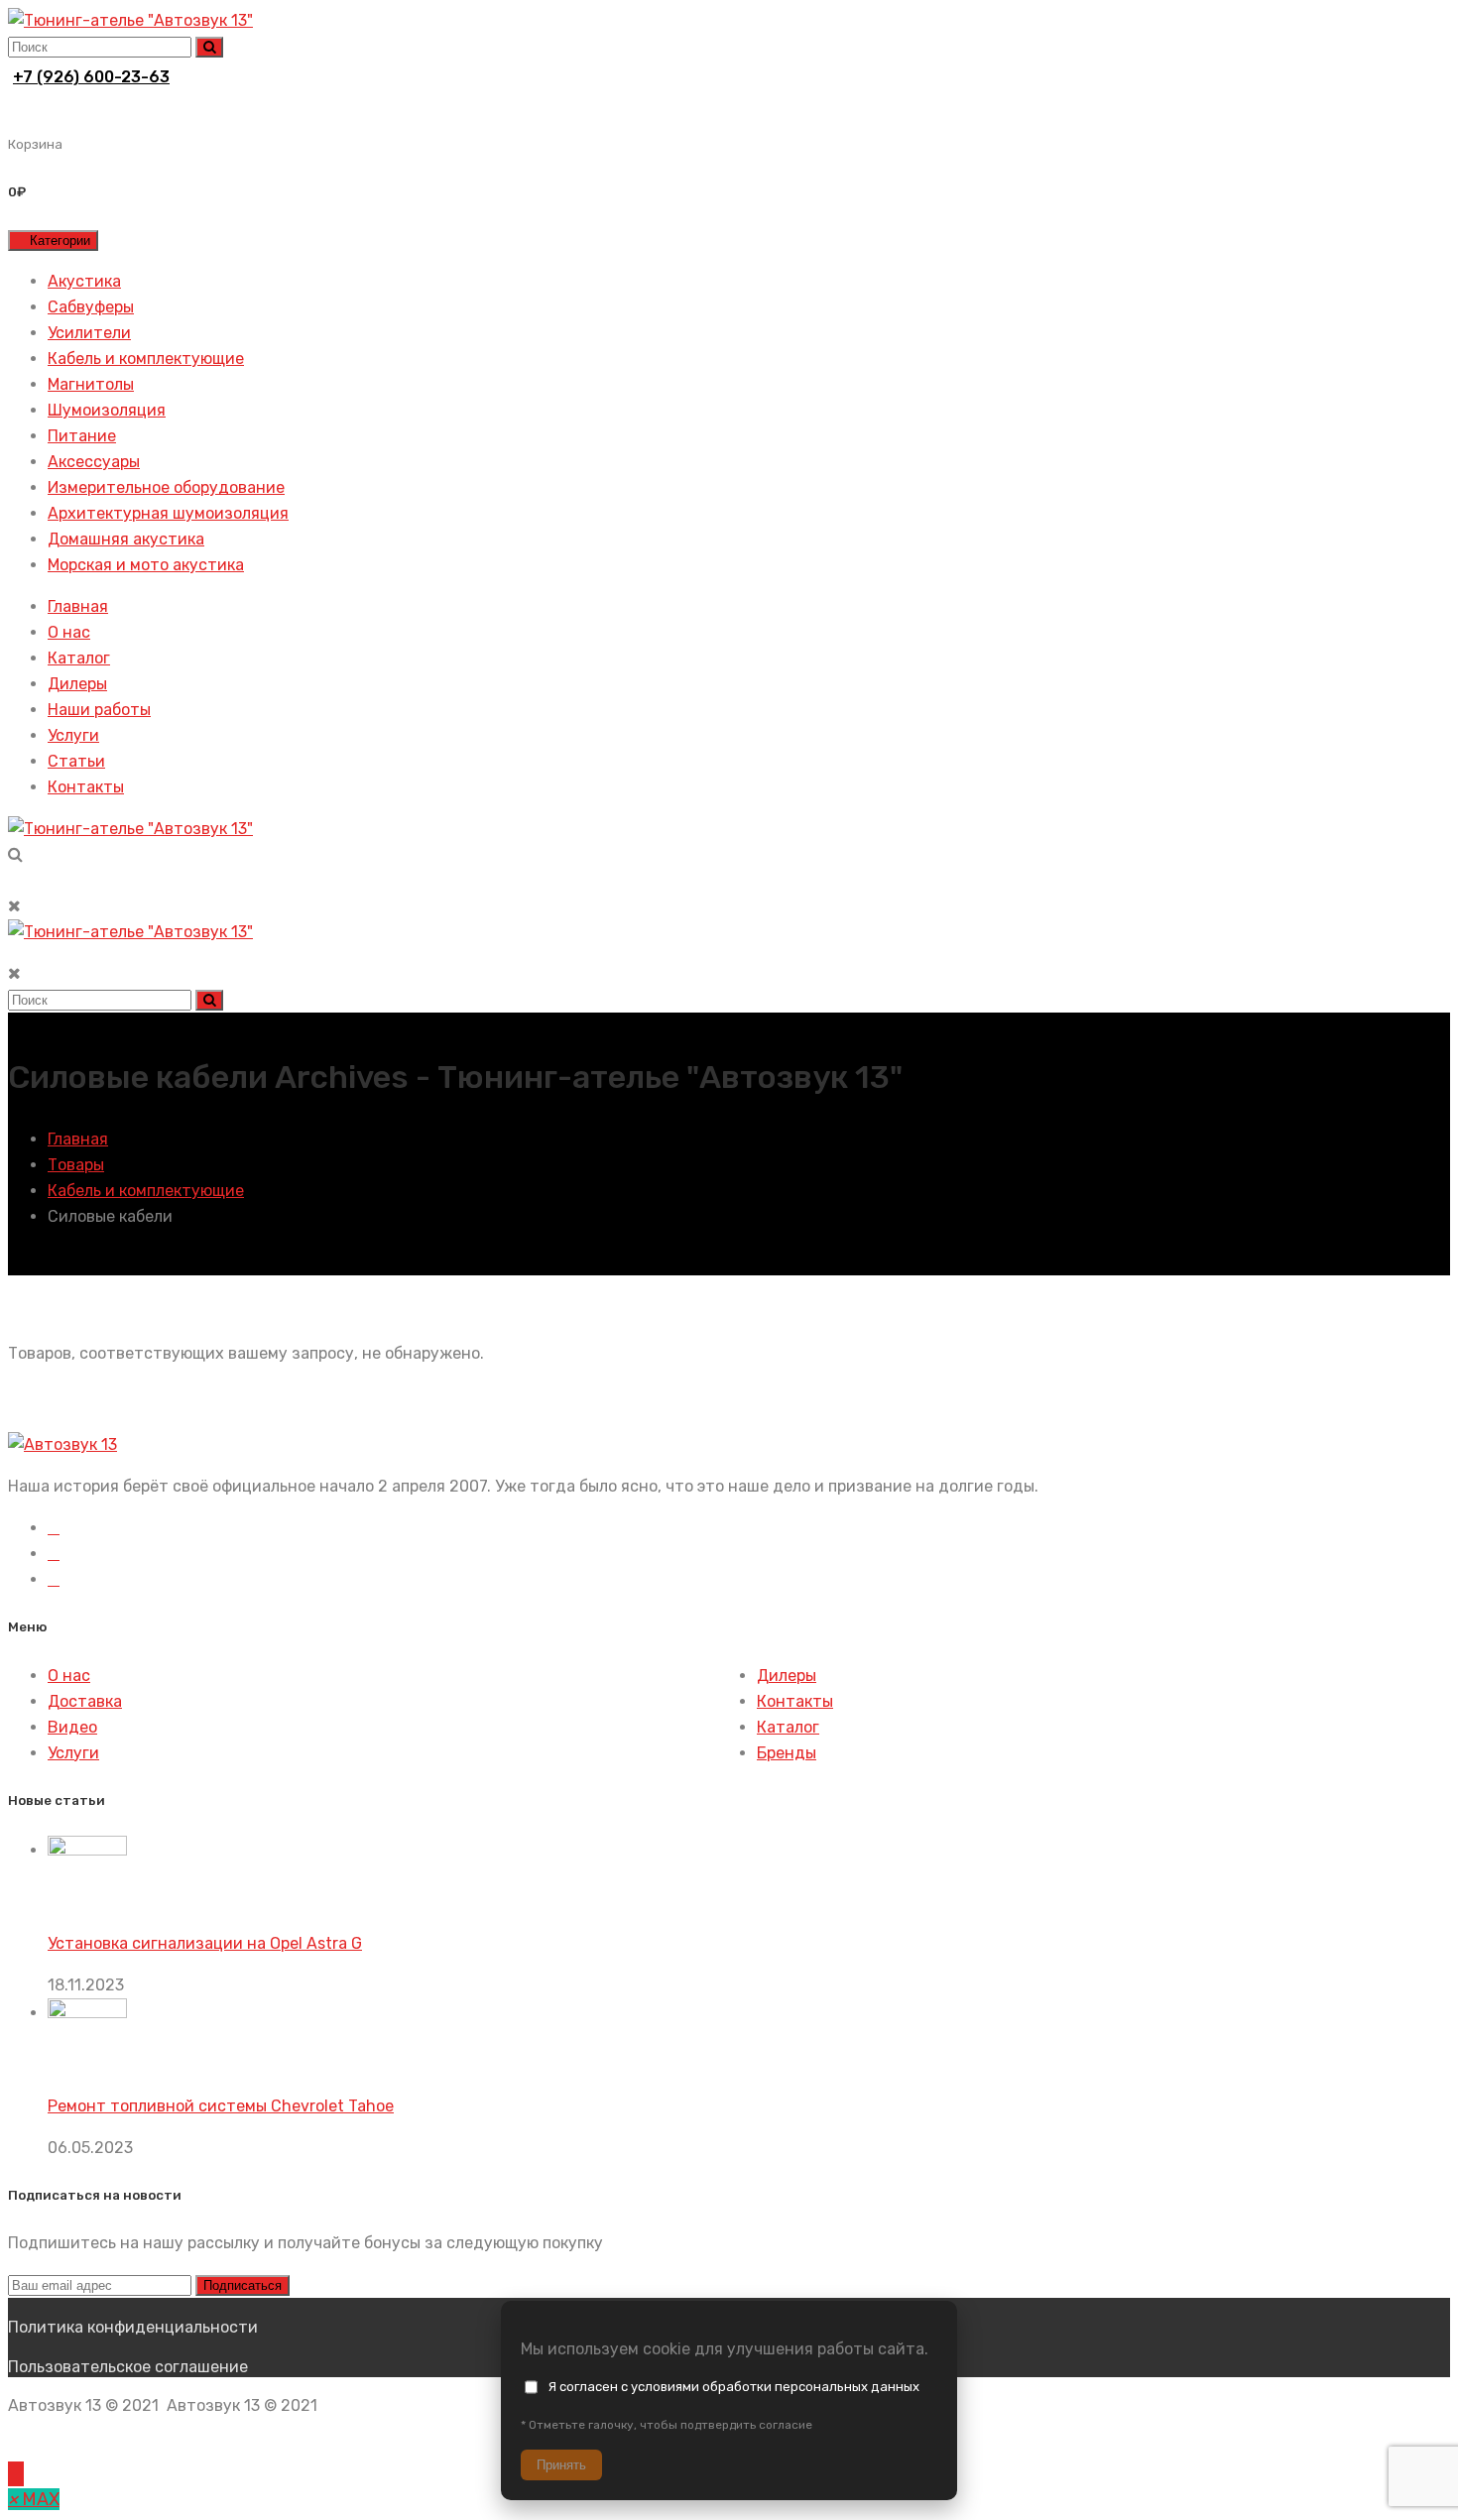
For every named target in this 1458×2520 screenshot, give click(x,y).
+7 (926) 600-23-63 (91, 77)
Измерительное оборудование (166, 487)
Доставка (85, 1701)
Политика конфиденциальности (133, 2327)
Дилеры (77, 684)
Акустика (84, 281)
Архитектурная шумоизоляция (168, 513)
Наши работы (99, 710)
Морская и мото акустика (146, 565)
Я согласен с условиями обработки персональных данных (734, 2387)
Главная (78, 606)
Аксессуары (94, 462)
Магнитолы (91, 384)
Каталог (79, 658)
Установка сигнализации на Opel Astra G (205, 1943)
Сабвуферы (91, 307)
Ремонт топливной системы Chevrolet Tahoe (221, 2106)
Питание (82, 436)
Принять (561, 2465)
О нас (69, 632)
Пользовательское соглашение (128, 2367)
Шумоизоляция (107, 410)
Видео (72, 1727)
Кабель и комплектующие (146, 359)
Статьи (76, 761)
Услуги (73, 735)
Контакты (86, 787)
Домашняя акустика (126, 539)
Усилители (89, 333)
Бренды (787, 1753)
